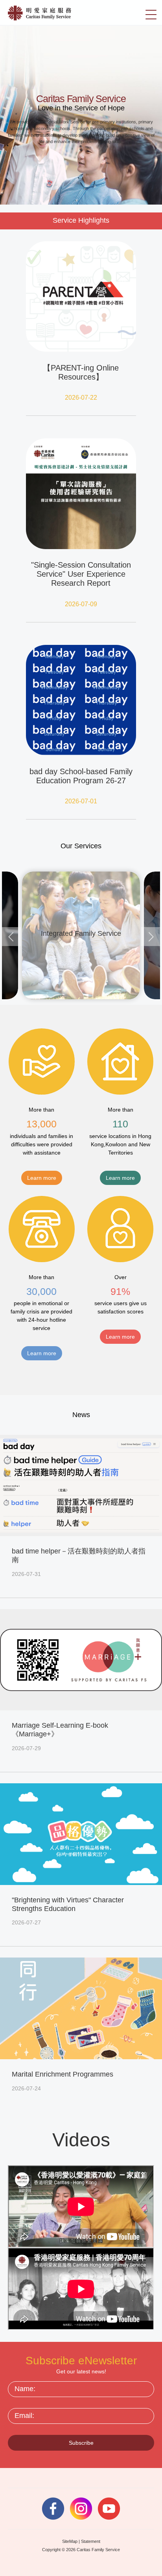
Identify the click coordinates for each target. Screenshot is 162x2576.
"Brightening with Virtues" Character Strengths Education (68, 1904)
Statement (91, 2541)
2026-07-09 (81, 604)
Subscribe (81, 2443)
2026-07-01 (81, 801)
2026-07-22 (81, 398)
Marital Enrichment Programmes (63, 2074)
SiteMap (70, 2541)
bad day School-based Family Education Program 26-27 (81, 776)
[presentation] (11, 937)
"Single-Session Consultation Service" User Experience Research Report (81, 574)
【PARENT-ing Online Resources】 (81, 372)
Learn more (42, 1178)
